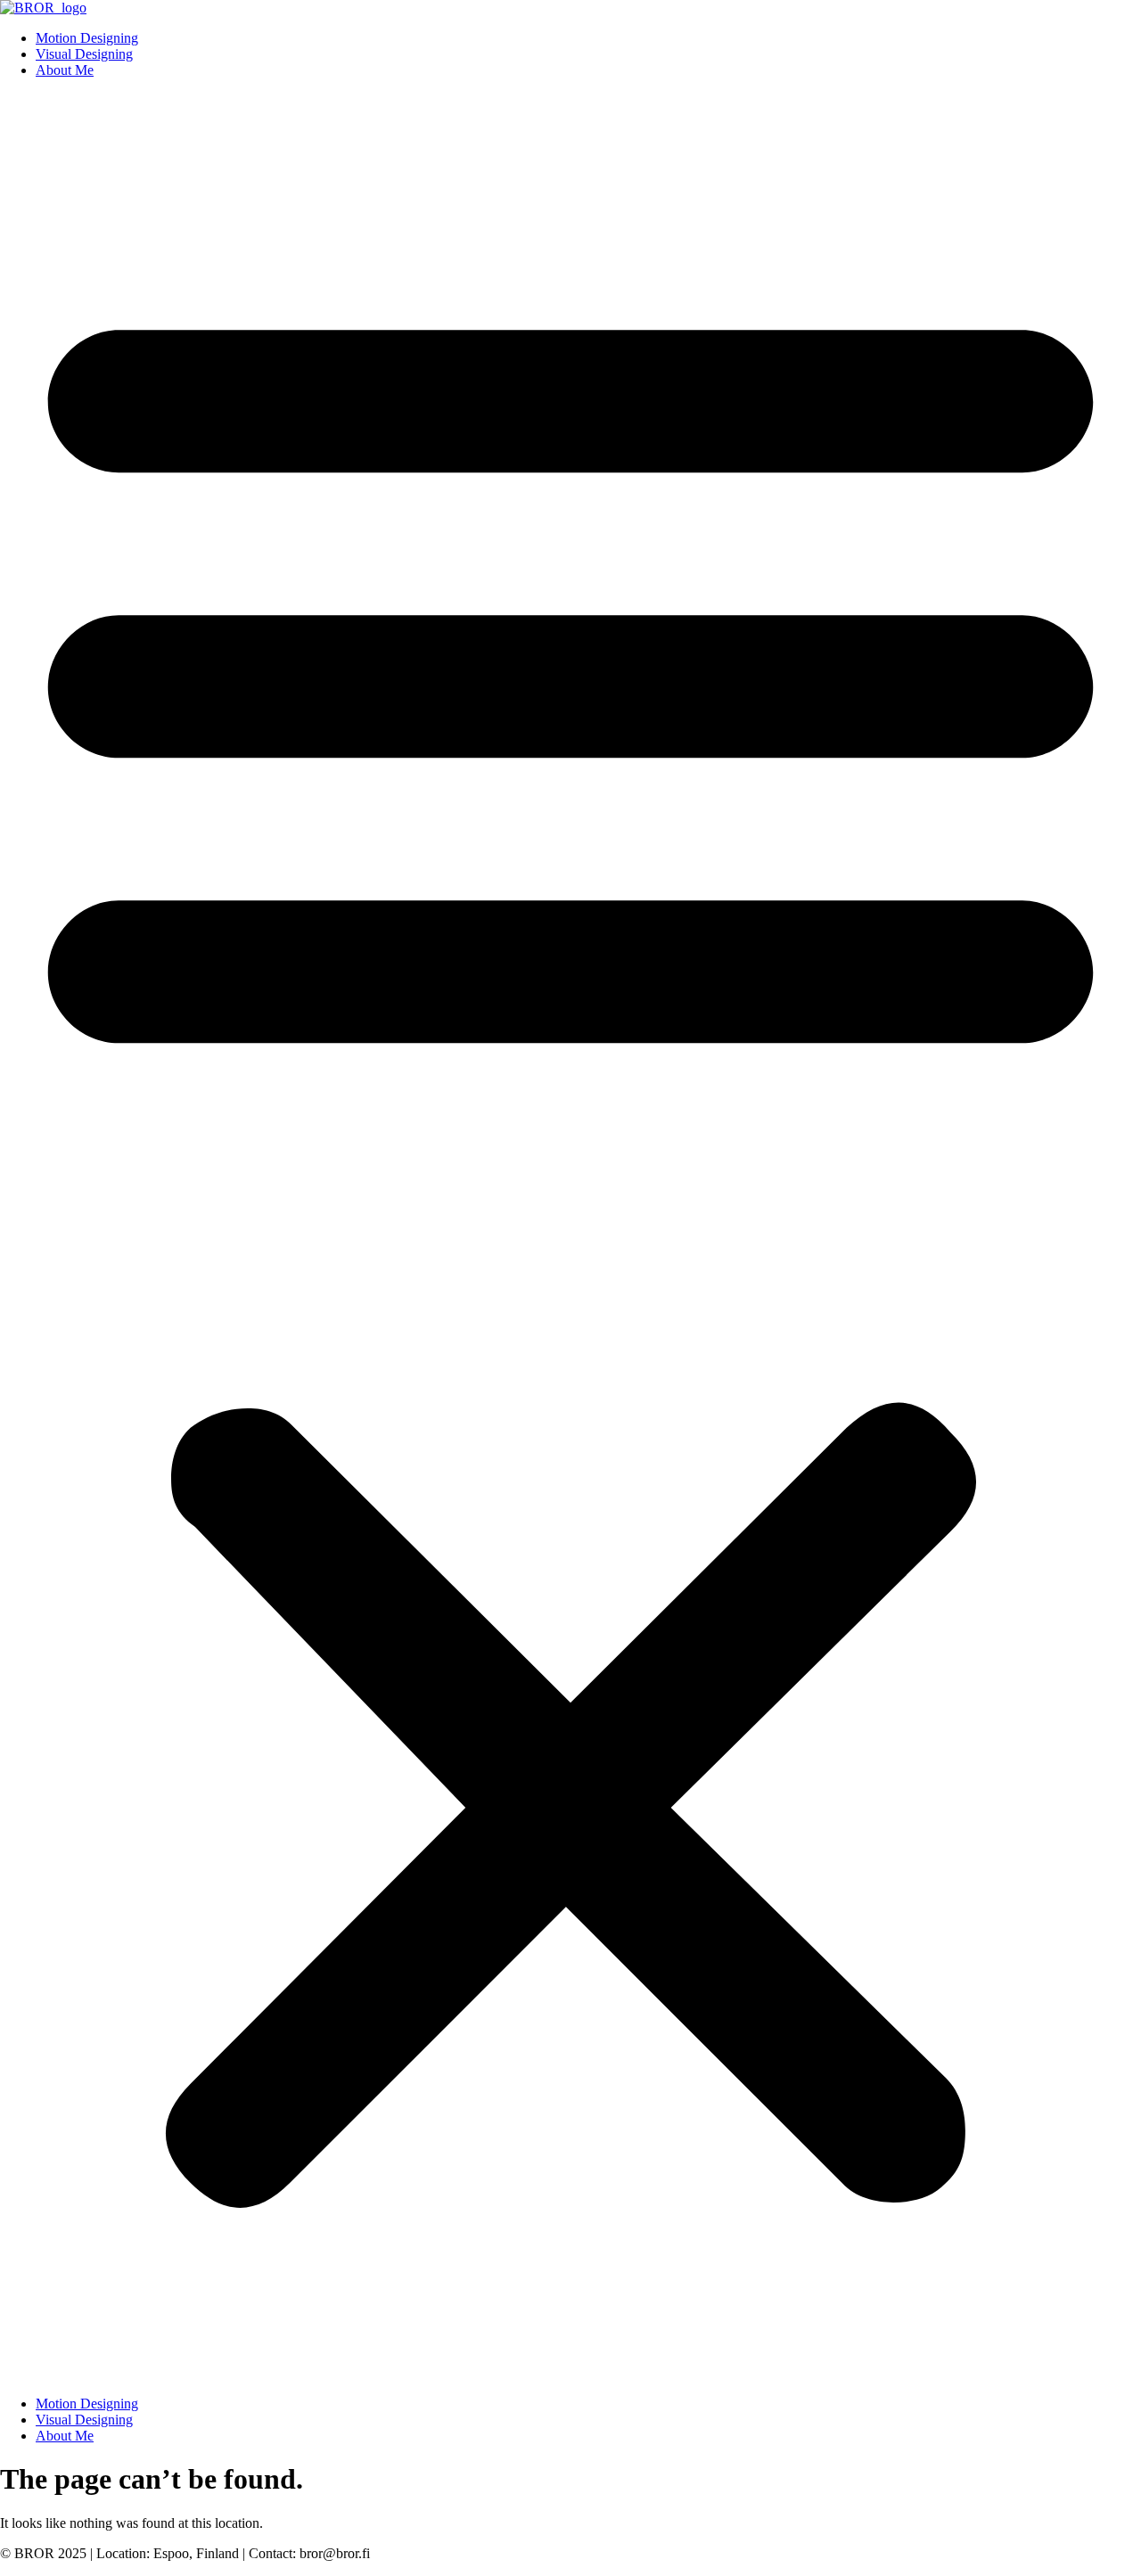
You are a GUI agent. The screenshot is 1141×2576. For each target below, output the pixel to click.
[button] (570, 1237)
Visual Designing (84, 54)
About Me (65, 70)
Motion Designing (87, 38)
